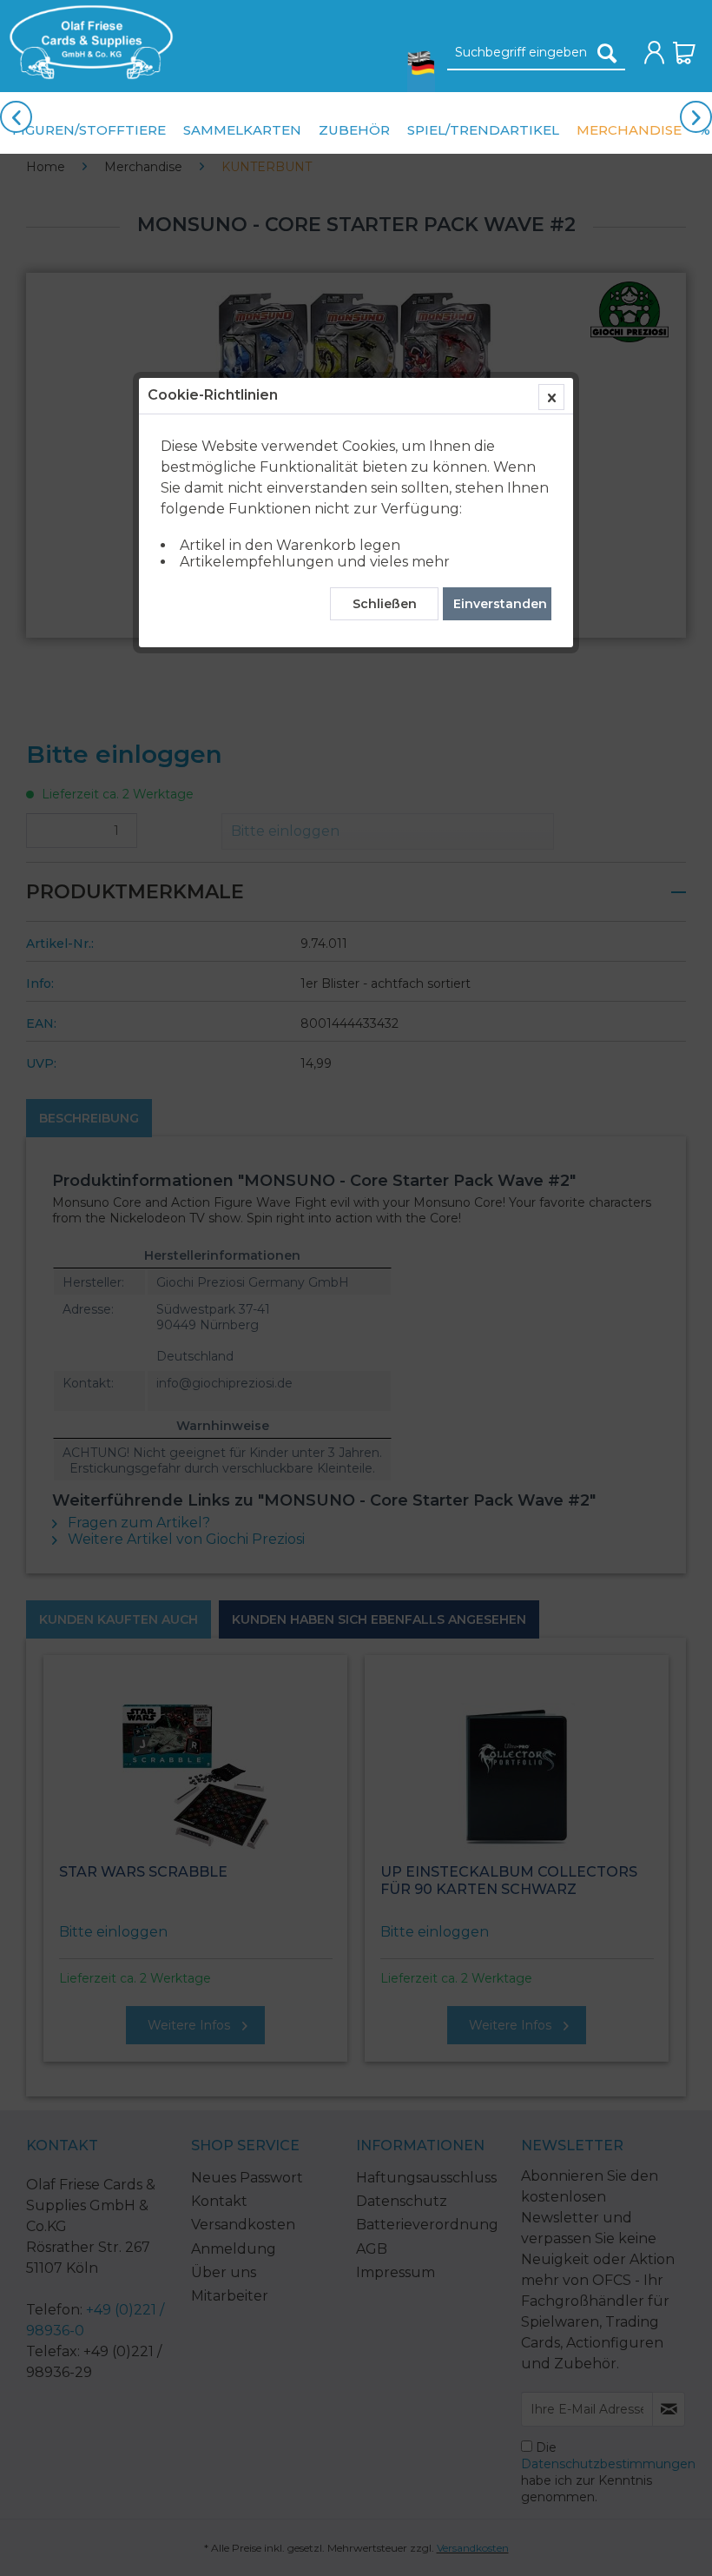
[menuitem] (87, 42)
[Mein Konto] (655, 53)
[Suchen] (607, 53)
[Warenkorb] (684, 53)
